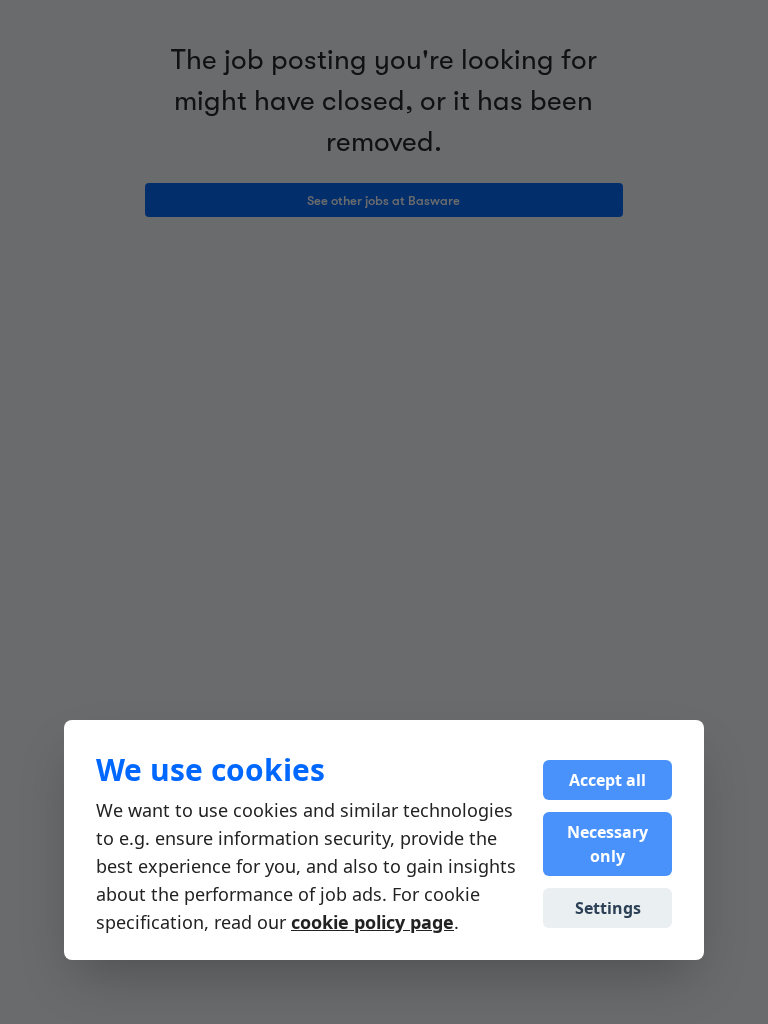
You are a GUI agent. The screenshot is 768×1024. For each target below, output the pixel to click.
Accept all (607, 780)
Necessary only (607, 844)
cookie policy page (372, 922)
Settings (608, 908)
